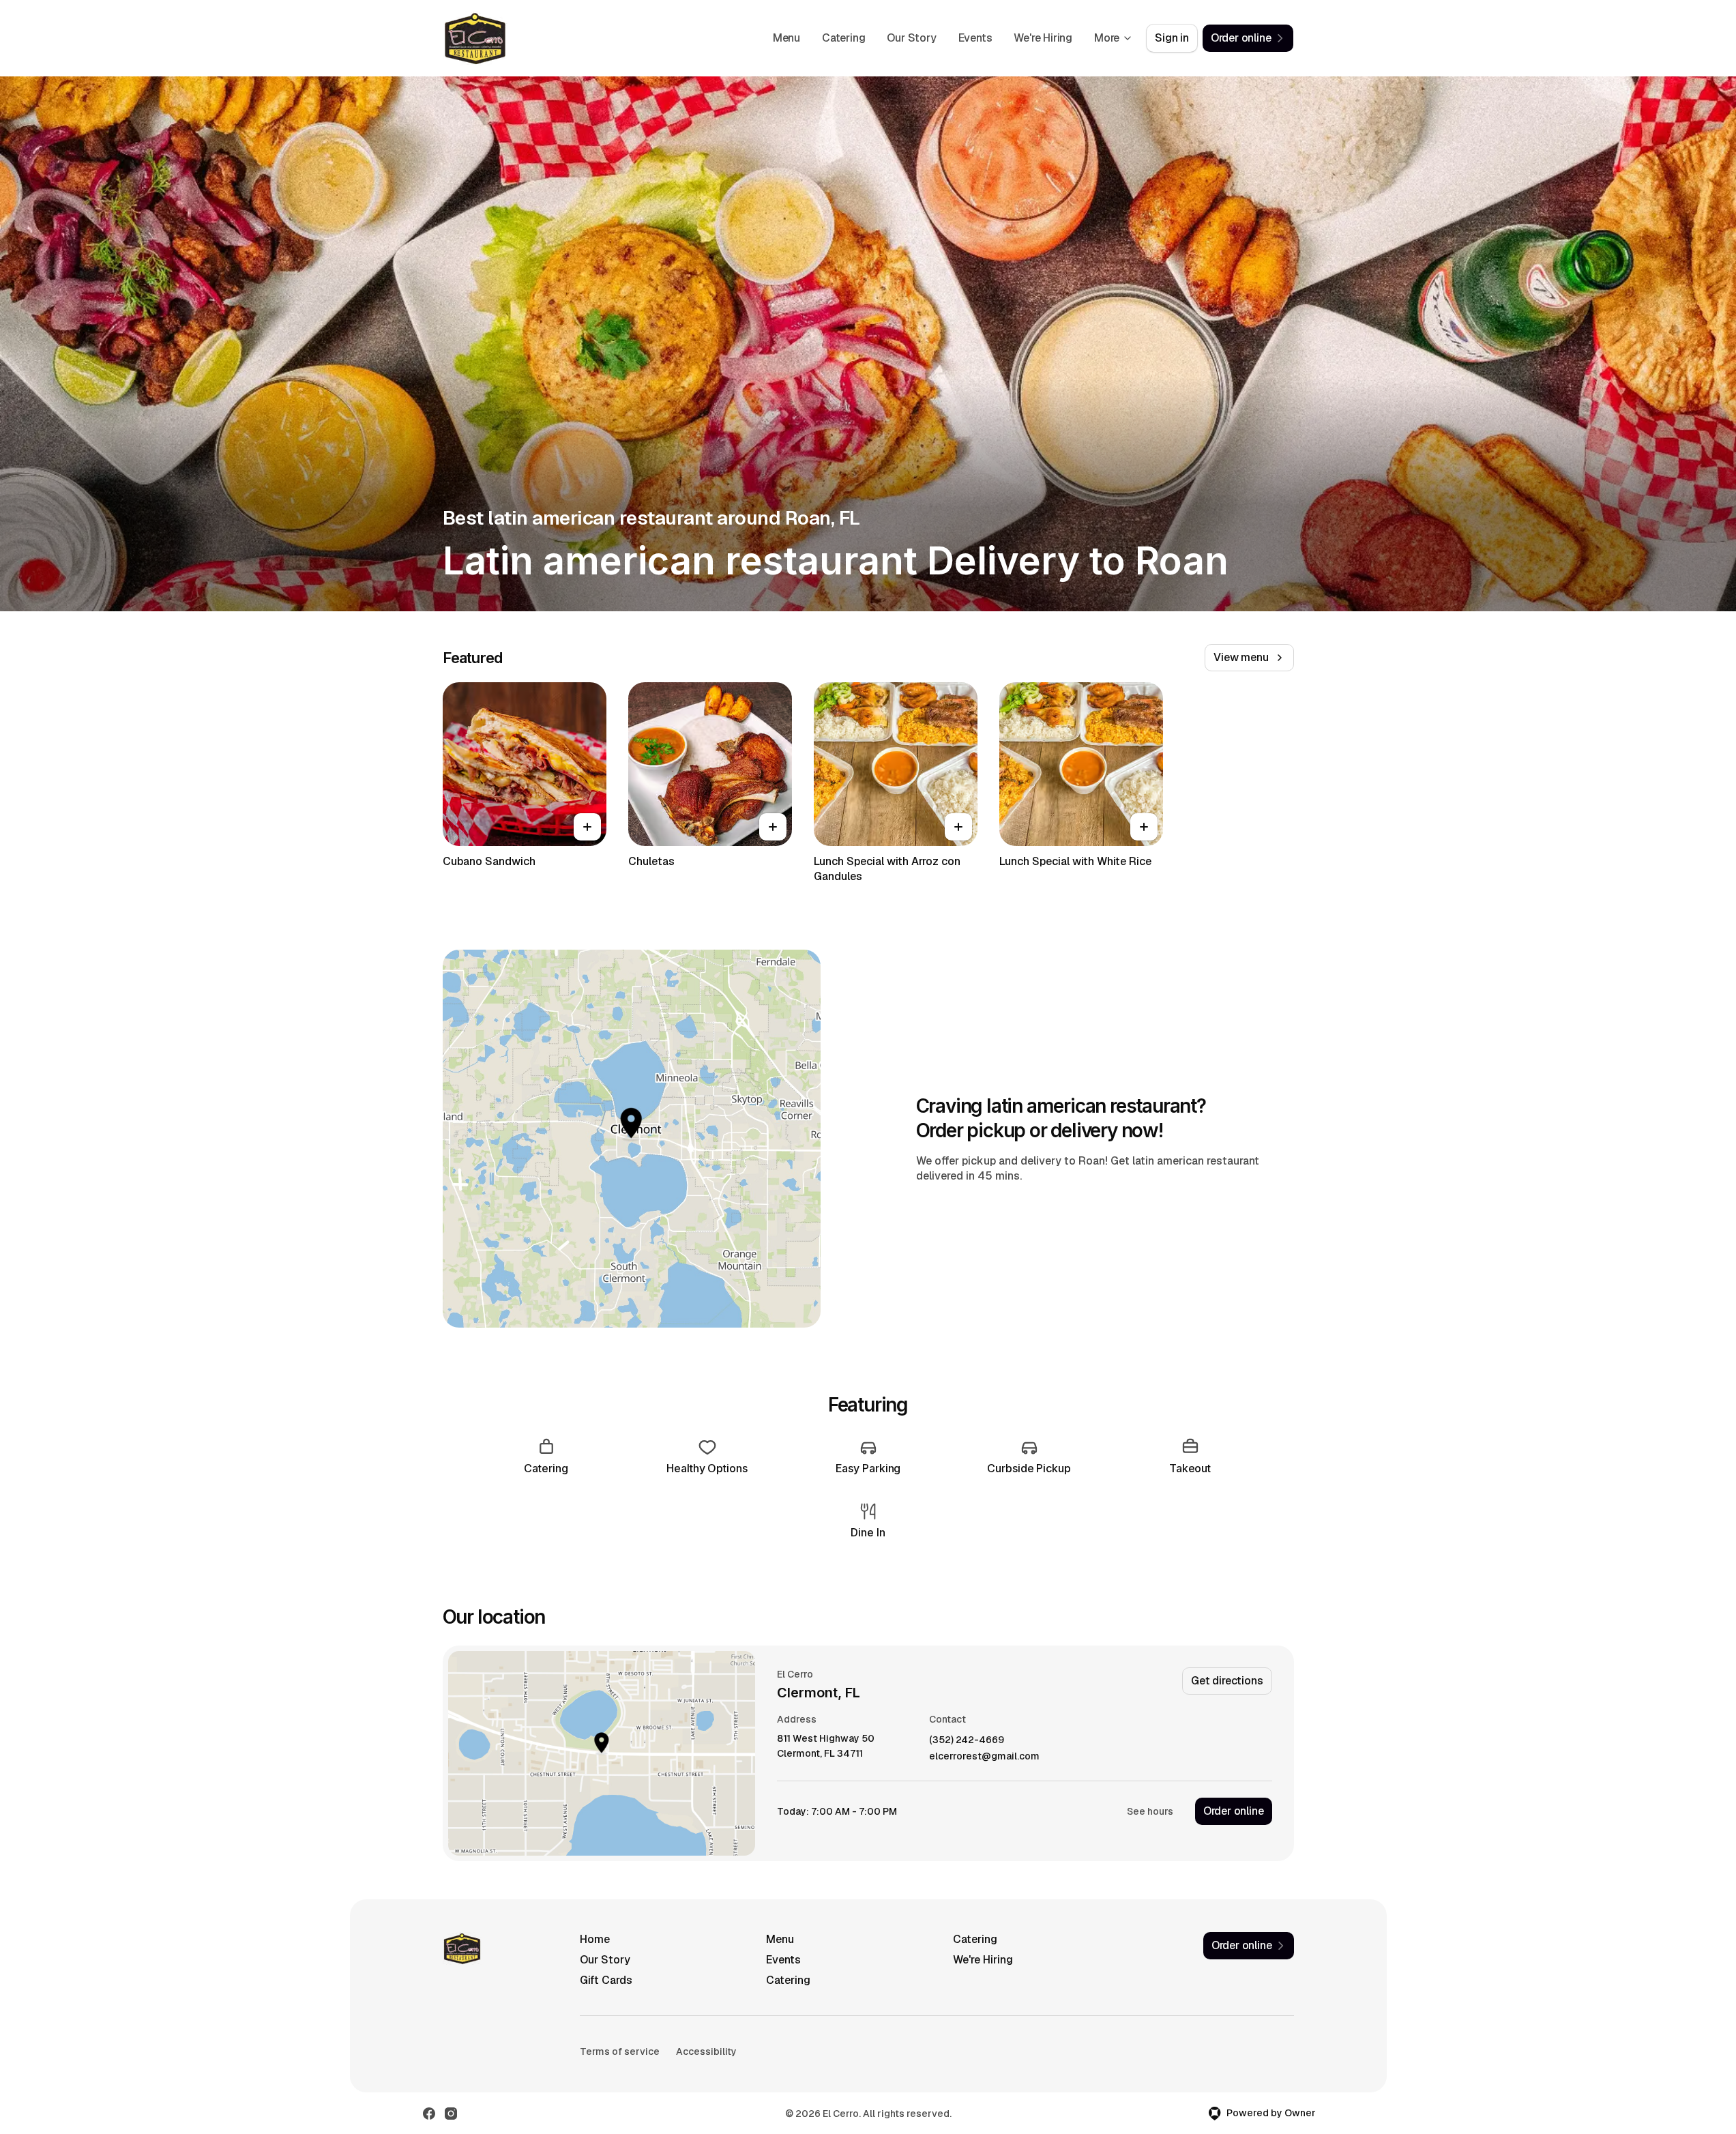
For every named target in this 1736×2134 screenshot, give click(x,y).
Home (595, 1939)
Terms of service (620, 2051)
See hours (1150, 1811)
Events (975, 38)
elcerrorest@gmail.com (984, 1756)
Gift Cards (606, 1980)
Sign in (1172, 38)
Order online (1234, 1811)
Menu (786, 38)
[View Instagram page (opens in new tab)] (451, 2114)
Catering (843, 38)
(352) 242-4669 (967, 1740)
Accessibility (706, 2051)
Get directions (1227, 1681)
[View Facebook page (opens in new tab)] (429, 2114)
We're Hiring (1043, 38)
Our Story (911, 38)
